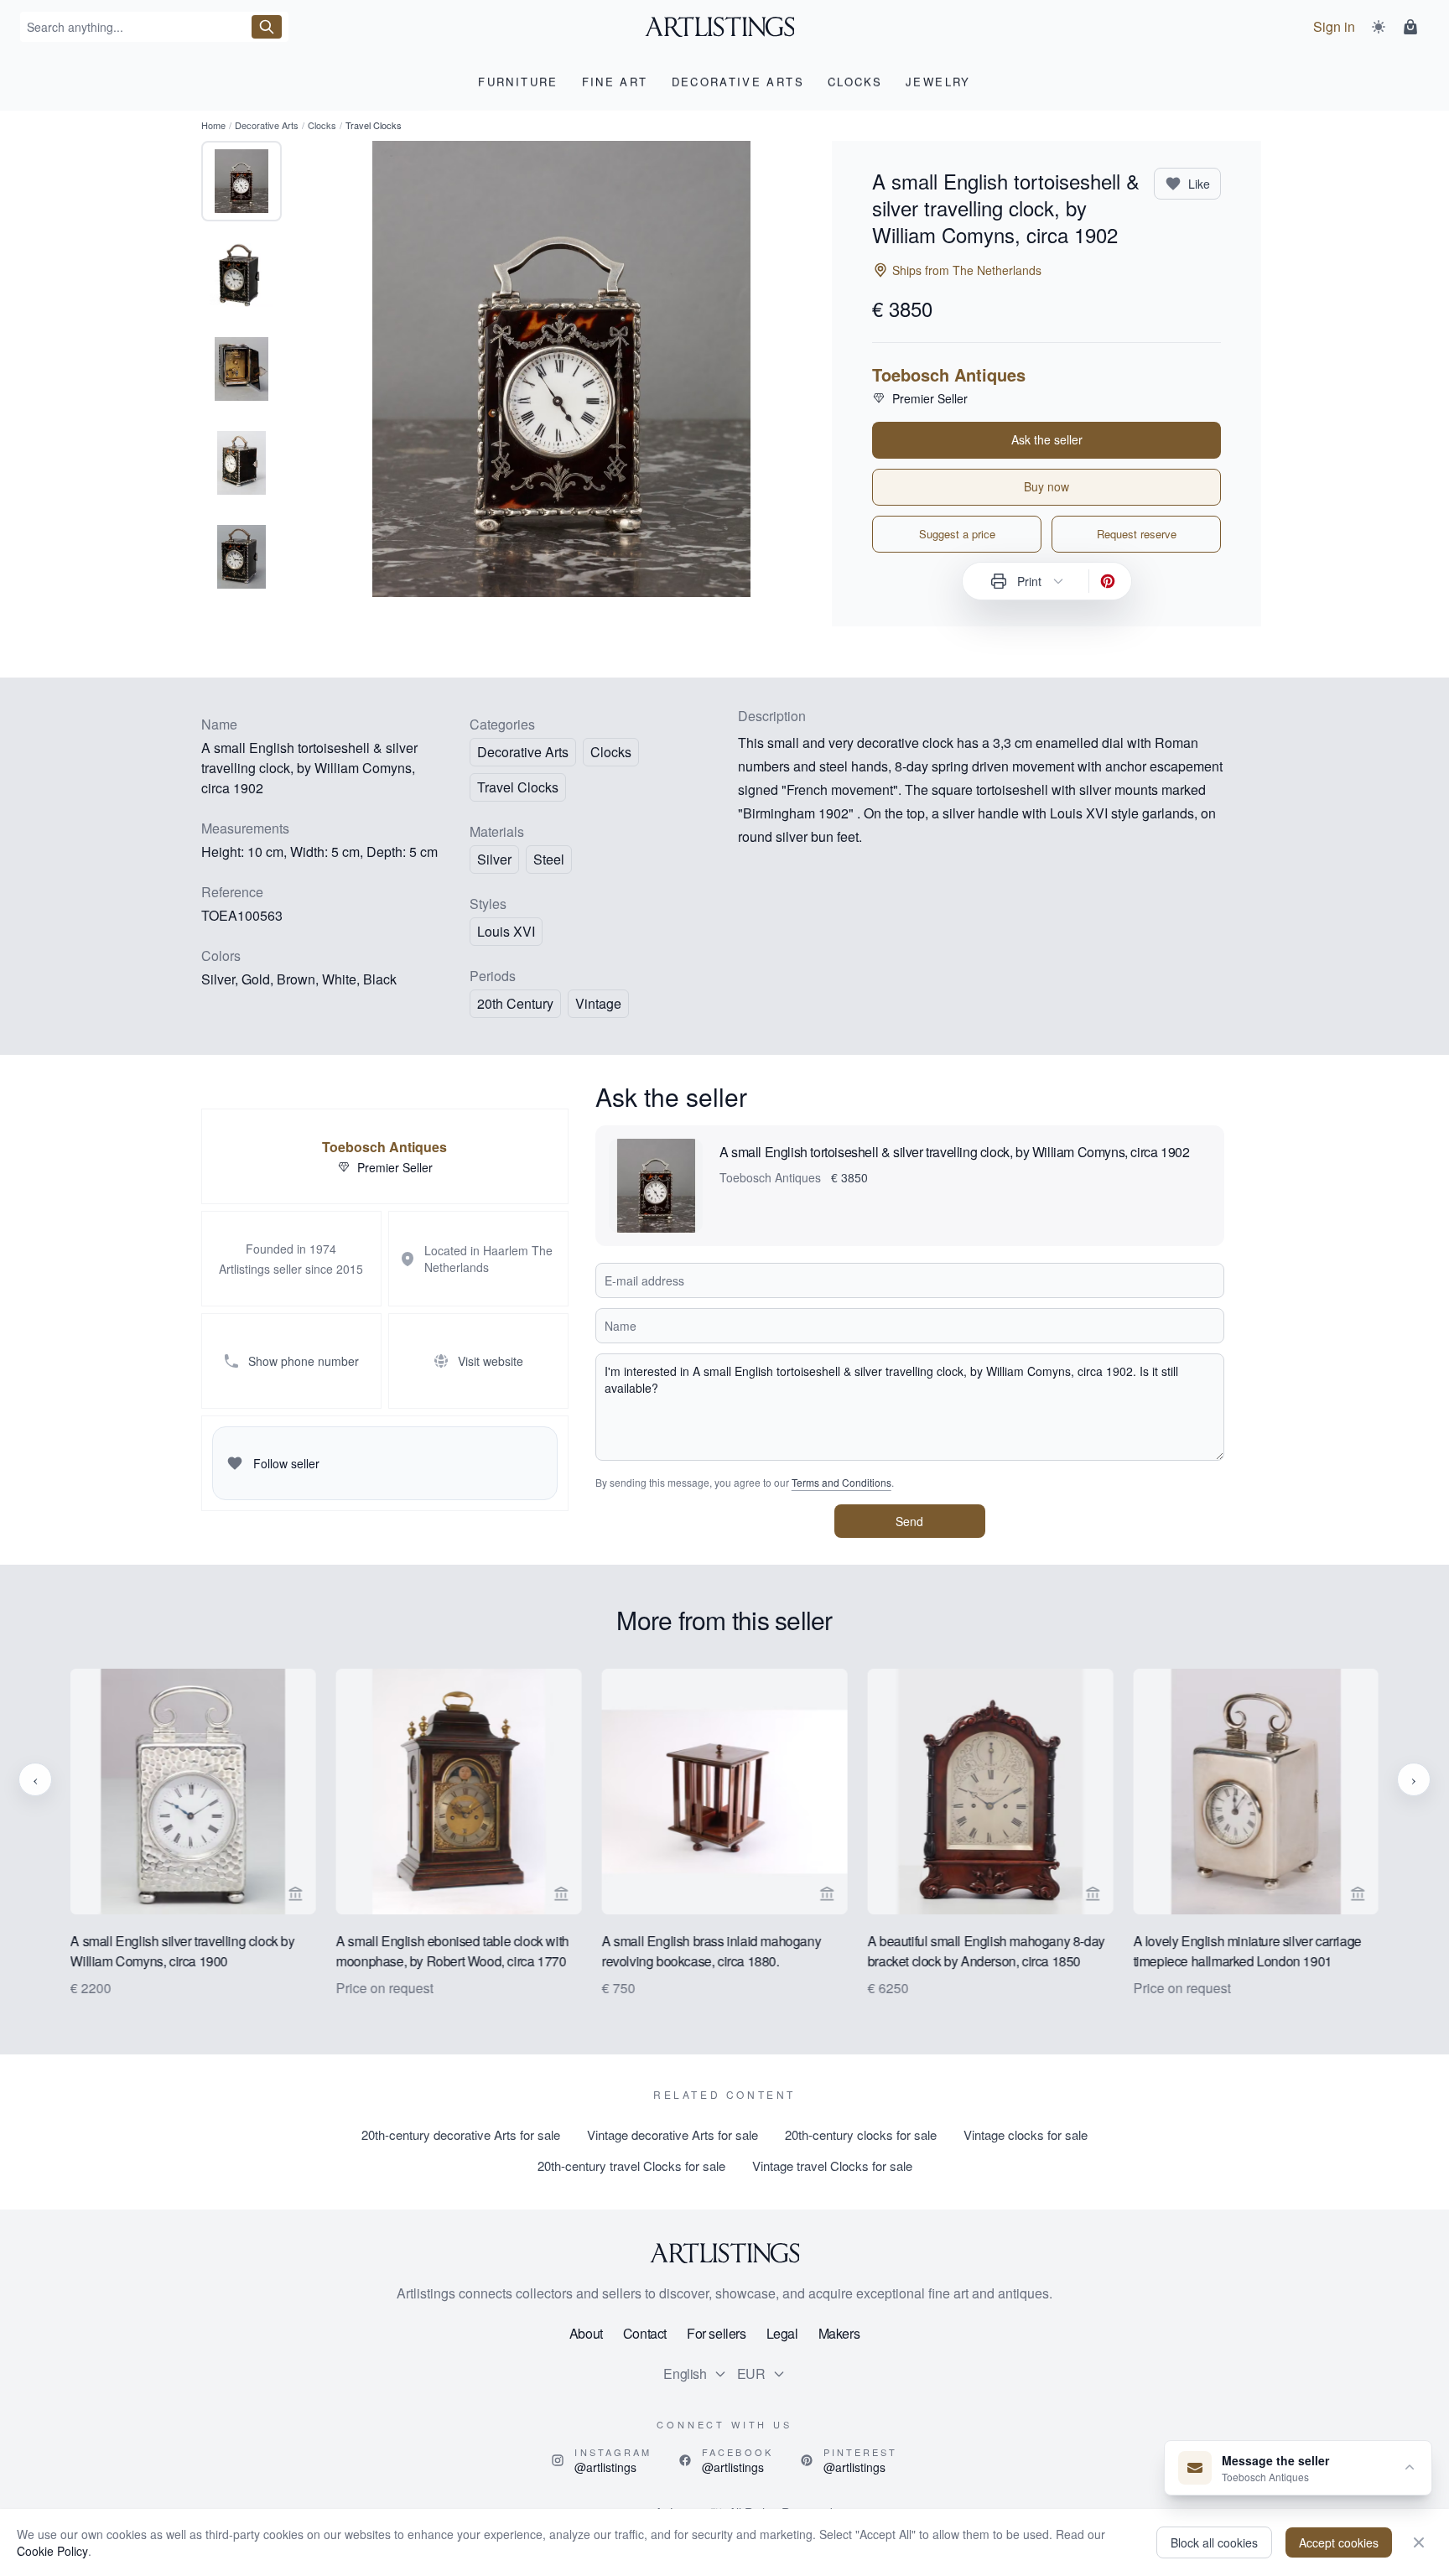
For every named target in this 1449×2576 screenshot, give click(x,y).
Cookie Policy (52, 2551)
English (685, 2373)
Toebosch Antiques (949, 375)
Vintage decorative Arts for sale (673, 2135)
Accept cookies (1339, 2542)
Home (213, 125)
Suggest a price (957, 534)
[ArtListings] (724, 2253)
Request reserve (1137, 534)
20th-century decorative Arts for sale (461, 2135)
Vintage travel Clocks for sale (832, 2166)
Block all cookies (1214, 2542)
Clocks (322, 125)
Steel (549, 859)
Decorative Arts (267, 125)
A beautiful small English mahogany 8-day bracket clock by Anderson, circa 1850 (986, 1950)
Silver (494, 859)
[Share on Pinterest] (1108, 581)
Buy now (1046, 486)
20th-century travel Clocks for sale (631, 2166)
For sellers (717, 2333)
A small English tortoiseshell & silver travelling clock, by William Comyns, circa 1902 (955, 1152)
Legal (782, 2333)
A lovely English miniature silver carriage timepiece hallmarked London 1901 (1247, 1950)
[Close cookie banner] (1419, 2542)
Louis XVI (506, 931)
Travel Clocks (518, 787)
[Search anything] (267, 27)
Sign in (1334, 26)
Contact (645, 2333)
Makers (839, 2333)
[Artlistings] (725, 27)
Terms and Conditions (841, 1482)
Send (909, 1521)
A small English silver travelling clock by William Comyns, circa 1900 (182, 1950)
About (586, 2333)
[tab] (241, 181)
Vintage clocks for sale (1026, 2135)
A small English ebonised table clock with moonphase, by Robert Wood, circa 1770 (453, 1950)
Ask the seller (1047, 439)
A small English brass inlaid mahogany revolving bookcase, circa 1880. (712, 1950)
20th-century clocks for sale (861, 2135)
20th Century (515, 1003)
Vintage (598, 1003)
